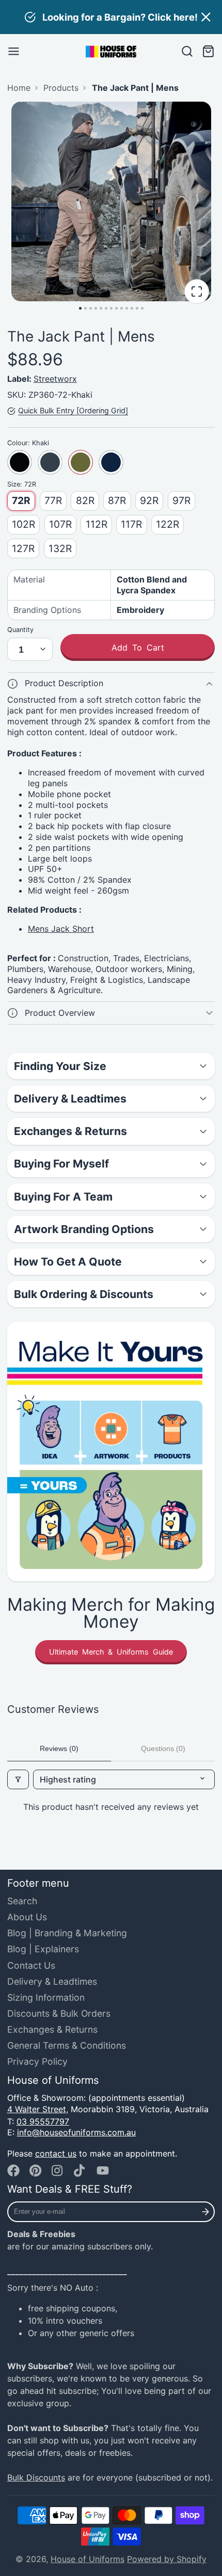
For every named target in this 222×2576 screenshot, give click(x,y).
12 (137, 308)
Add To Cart (138, 647)
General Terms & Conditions (67, 2045)
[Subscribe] (206, 2212)
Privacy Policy (37, 2061)
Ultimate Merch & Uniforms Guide (111, 1652)
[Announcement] (111, 17)
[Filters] (18, 1779)
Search (22, 1901)
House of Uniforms (88, 2559)
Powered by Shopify (167, 2559)
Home (19, 88)
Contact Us (31, 1965)
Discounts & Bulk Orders (59, 2013)
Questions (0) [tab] (163, 1748)
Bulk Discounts (36, 2477)
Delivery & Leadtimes (52, 1981)
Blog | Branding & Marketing (67, 1933)
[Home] (111, 52)
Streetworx (55, 379)
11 (132, 308)
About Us (27, 1917)
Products (61, 88)
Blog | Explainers (43, 1949)
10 (127, 308)
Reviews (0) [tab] (59, 1748)
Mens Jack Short (61, 929)
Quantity (20, 630)
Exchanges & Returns (52, 2029)
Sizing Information (46, 1997)
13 (142, 308)
